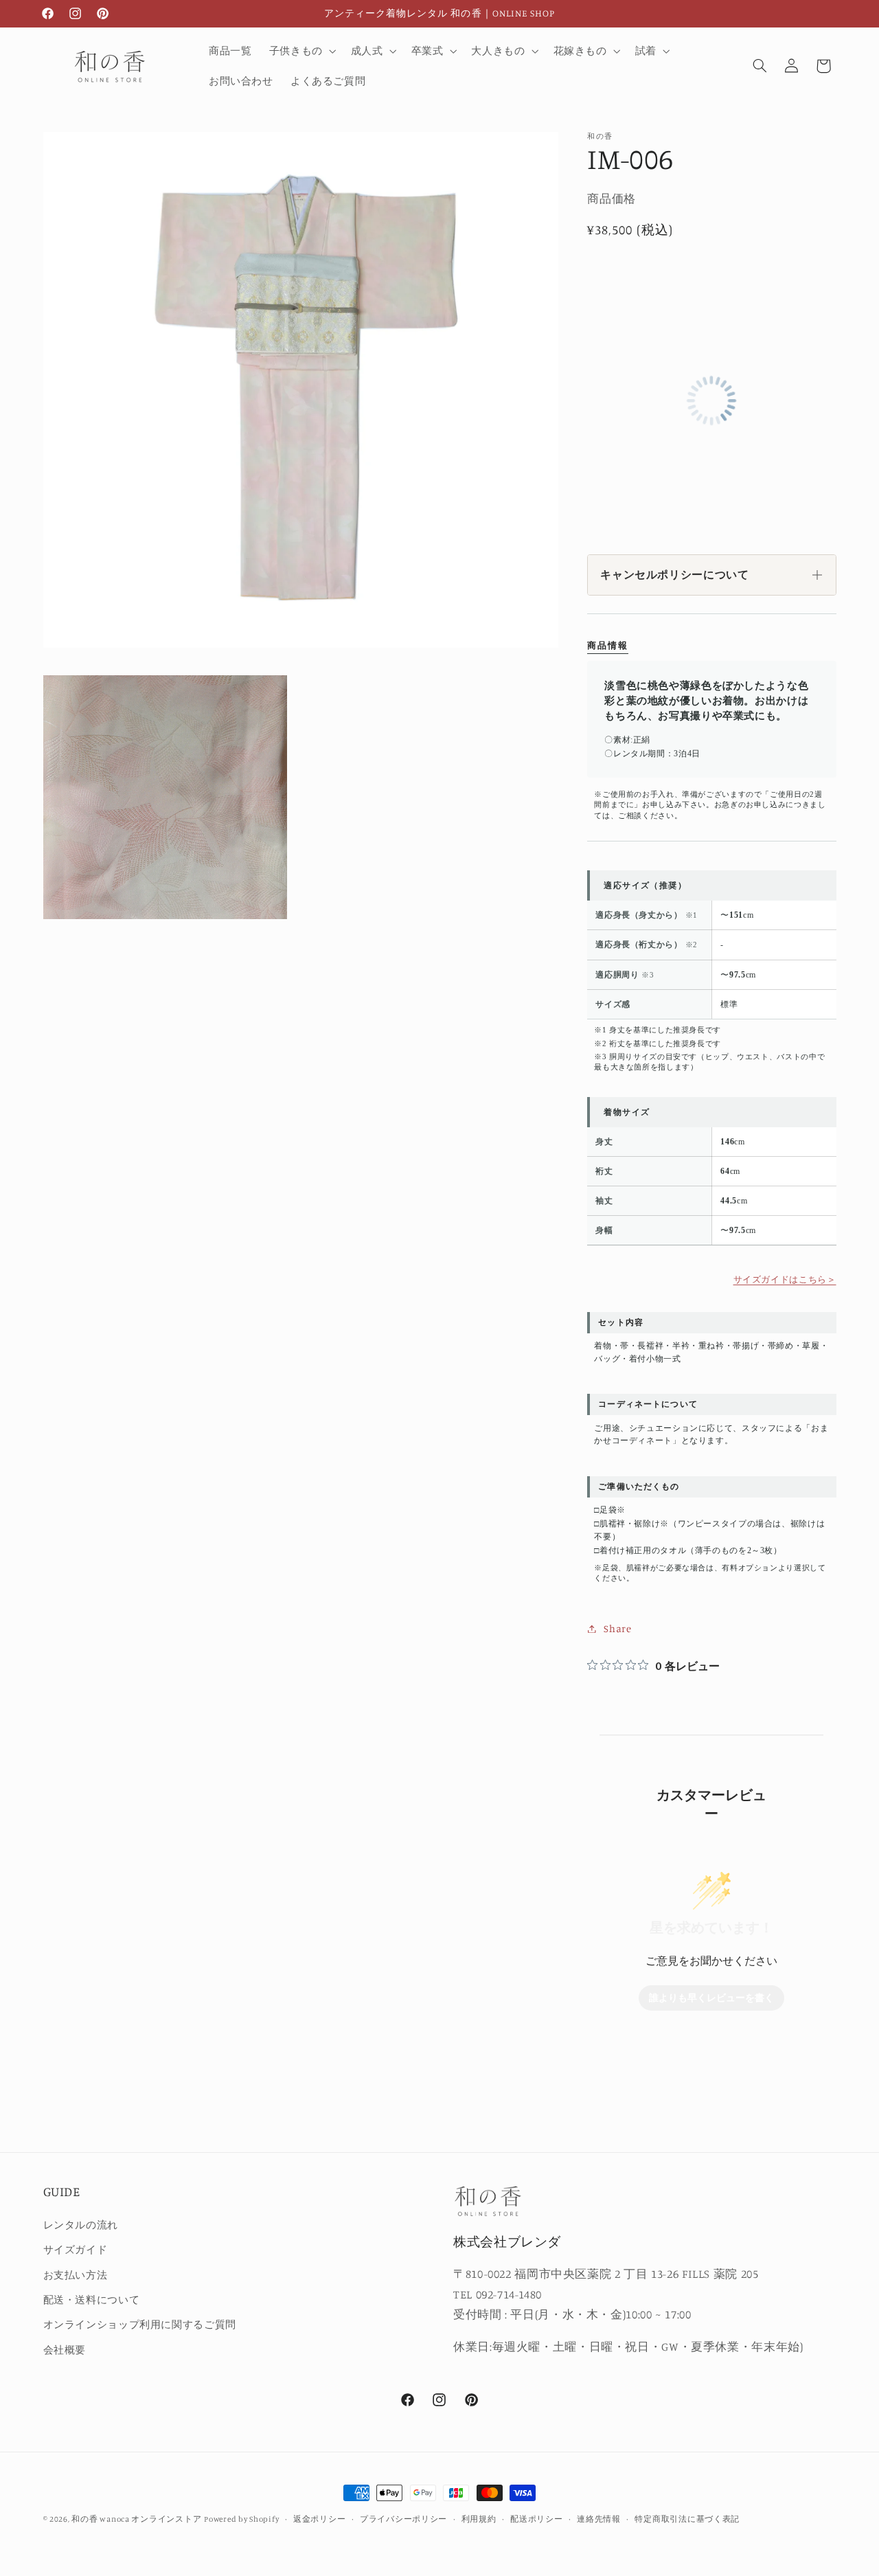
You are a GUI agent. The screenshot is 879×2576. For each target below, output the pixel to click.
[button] (301, 51)
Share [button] (617, 1628)
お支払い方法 (76, 2275)
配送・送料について (92, 2300)
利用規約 (479, 2519)
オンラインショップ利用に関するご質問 (140, 2324)
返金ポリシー (319, 2519)
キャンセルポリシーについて (674, 575)
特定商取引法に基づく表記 (687, 2519)
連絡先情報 (599, 2519)
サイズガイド (76, 2249)
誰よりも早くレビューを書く (711, 1998)
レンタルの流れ (81, 2225)
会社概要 (65, 2350)
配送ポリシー (536, 2519)
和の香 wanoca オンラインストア (136, 2519)
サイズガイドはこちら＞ (785, 1279)
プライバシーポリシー (403, 2519)
